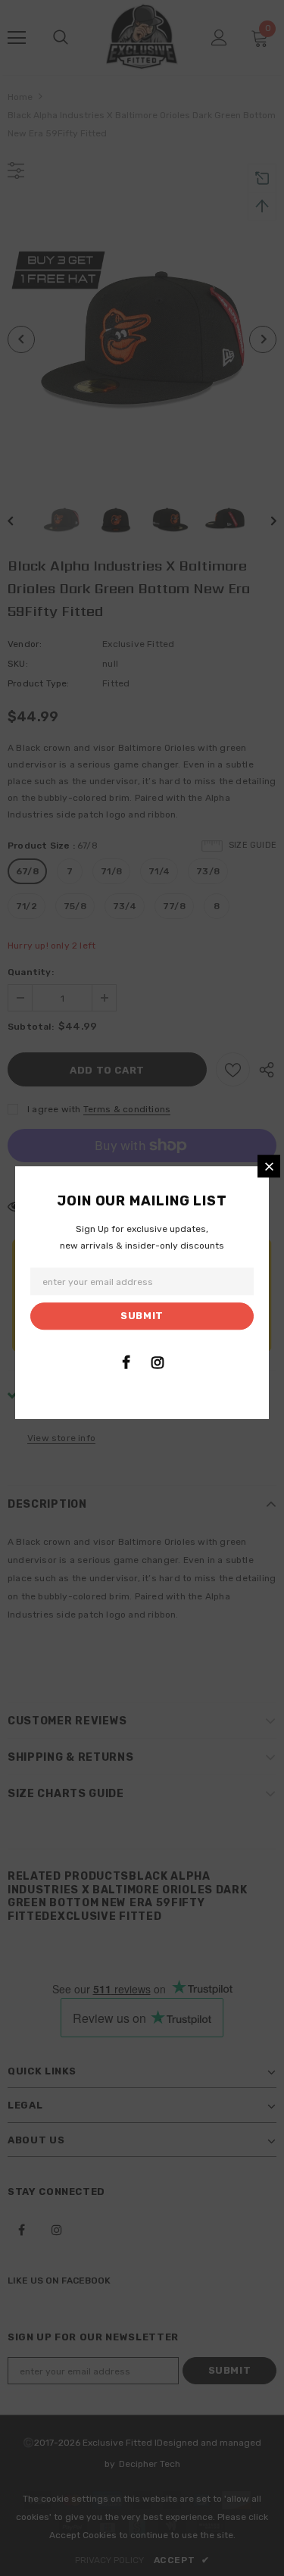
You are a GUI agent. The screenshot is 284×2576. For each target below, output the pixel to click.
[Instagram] (158, 1362)
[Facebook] (126, 1362)
